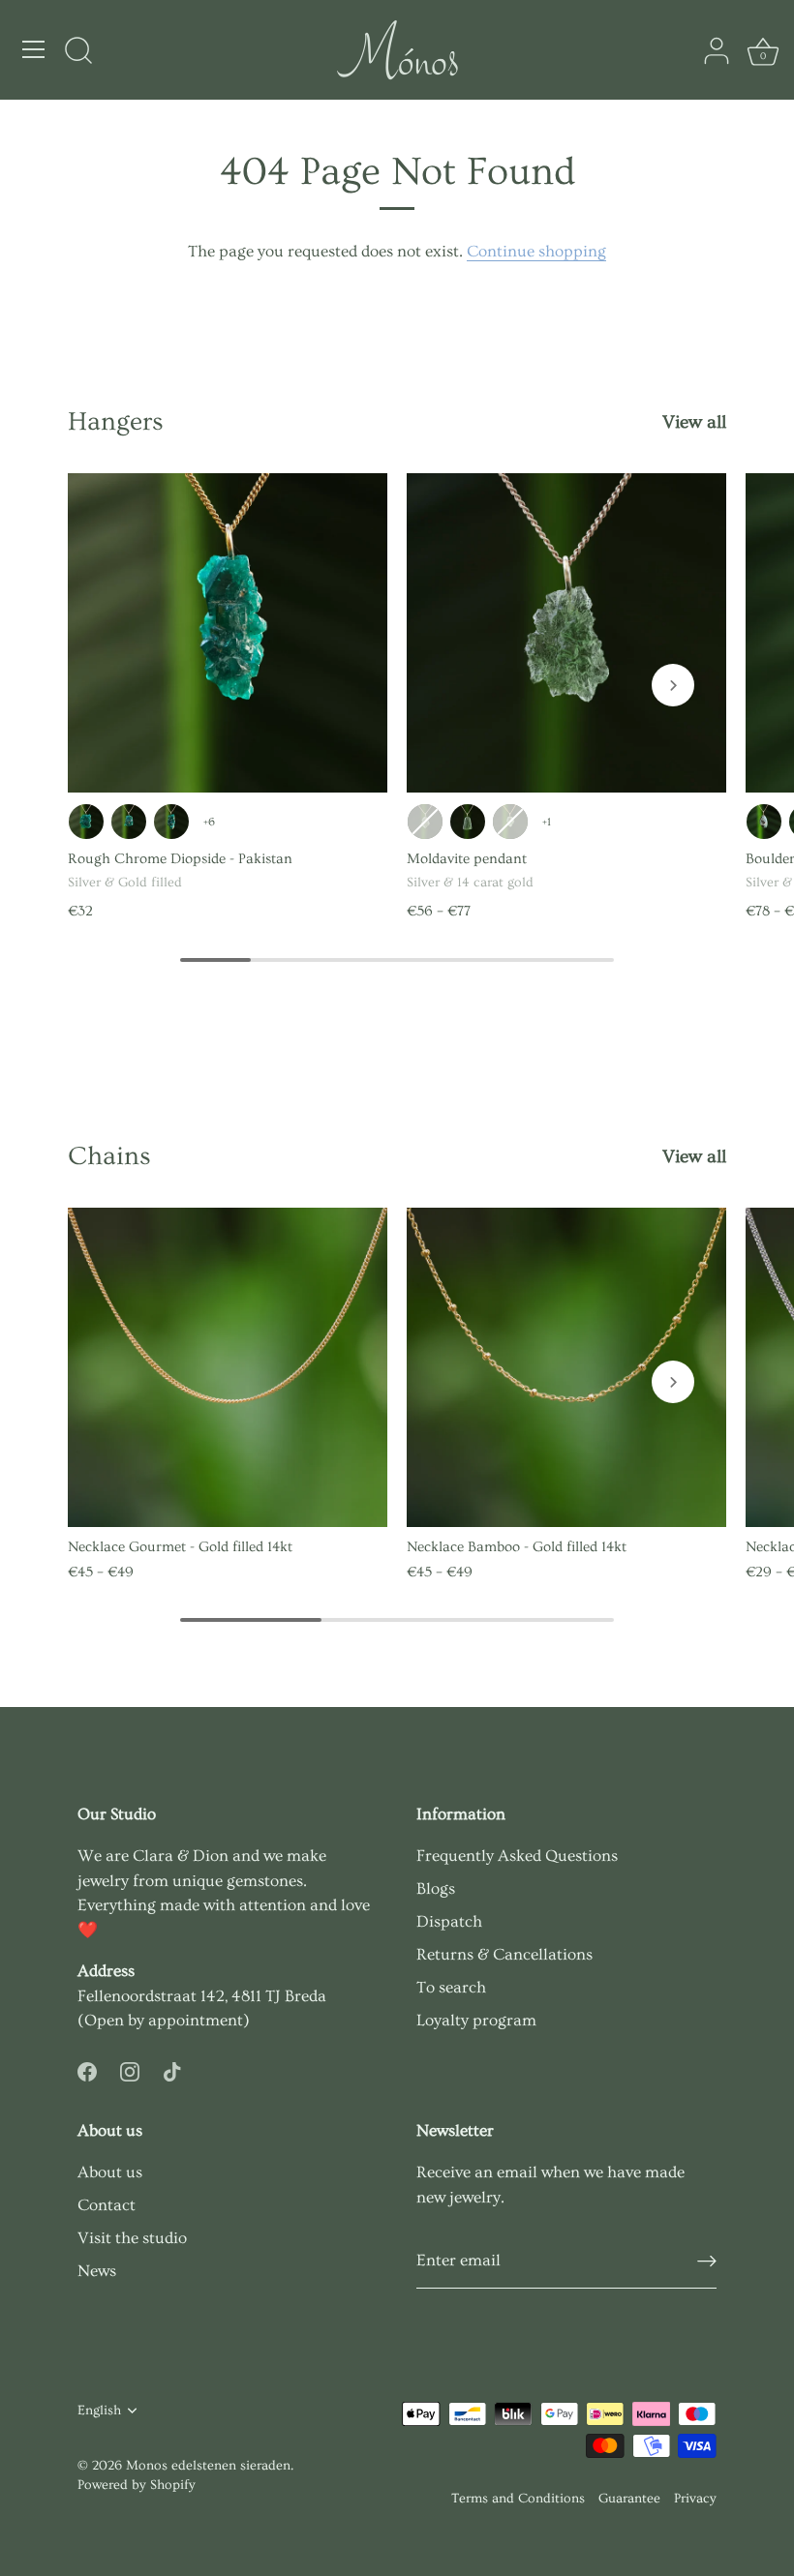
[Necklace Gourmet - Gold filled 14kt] (228, 1367)
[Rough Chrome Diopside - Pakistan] (228, 633)
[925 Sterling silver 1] (764, 822)
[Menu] (34, 49)
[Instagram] (130, 2068)
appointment (196, 2020)
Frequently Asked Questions (517, 1856)
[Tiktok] (172, 2068)
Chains (109, 1156)
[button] (673, 685)
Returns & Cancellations (504, 1954)
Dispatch (449, 1921)
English (99, 2411)
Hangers (116, 422)
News (97, 2271)
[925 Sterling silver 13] (468, 822)
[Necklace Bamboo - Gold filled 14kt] (566, 1367)
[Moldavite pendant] (566, 633)
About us (110, 2172)
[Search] (78, 52)
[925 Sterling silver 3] (129, 822)
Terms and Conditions (518, 2499)
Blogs (436, 1888)
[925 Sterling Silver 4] (171, 822)
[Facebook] (87, 2068)
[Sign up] (707, 2261)
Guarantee (629, 2499)
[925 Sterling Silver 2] (425, 822)
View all (694, 422)
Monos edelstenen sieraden (208, 2466)
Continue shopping (536, 251)
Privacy (695, 2499)
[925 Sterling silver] (86, 822)
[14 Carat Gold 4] (510, 822)
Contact (107, 2205)
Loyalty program (476, 2020)
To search (451, 1987)
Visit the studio (132, 2238)
